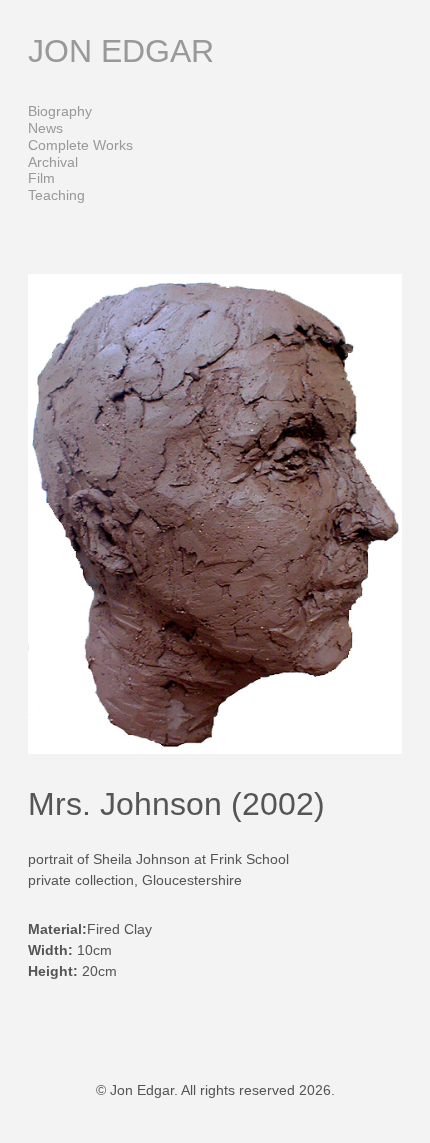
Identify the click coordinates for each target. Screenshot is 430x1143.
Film (41, 178)
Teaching (56, 195)
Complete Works (80, 145)
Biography (60, 111)
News (45, 128)
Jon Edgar (121, 51)
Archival (53, 162)
